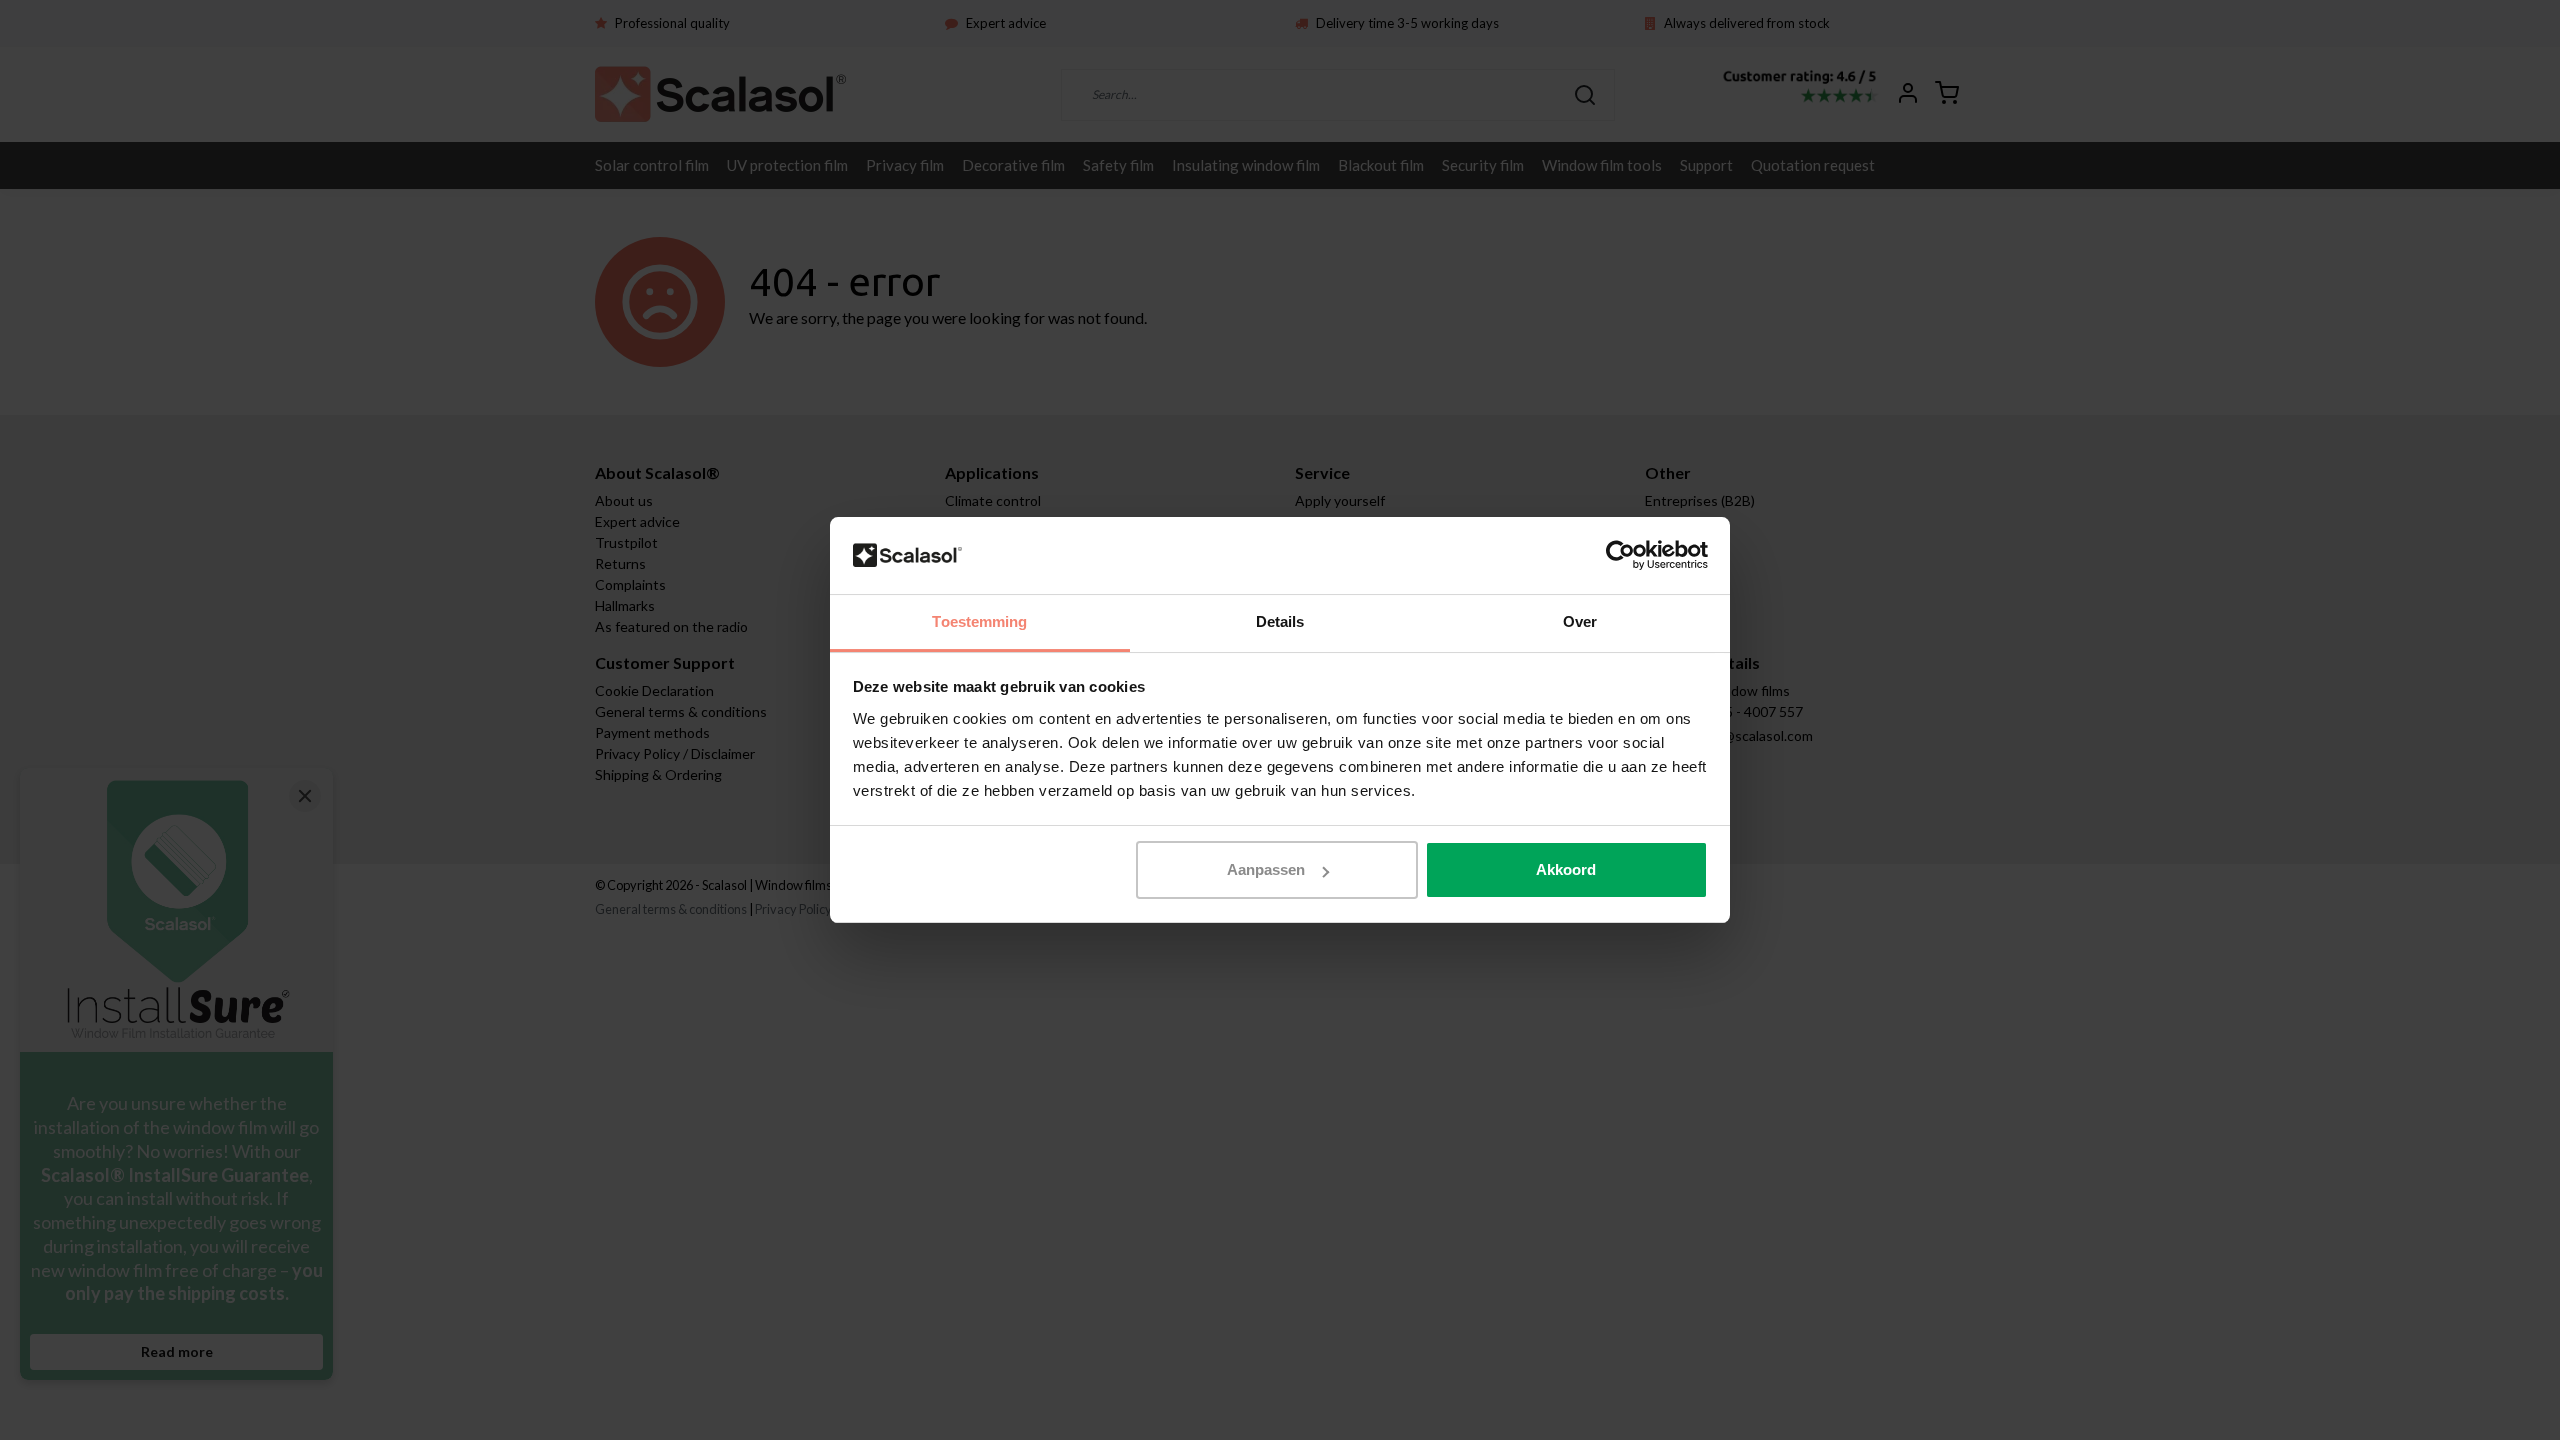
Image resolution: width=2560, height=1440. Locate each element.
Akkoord (1566, 869)
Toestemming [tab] (979, 621)
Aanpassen (1266, 869)
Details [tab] (1280, 621)
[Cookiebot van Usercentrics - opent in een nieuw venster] (1620, 556)
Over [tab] (1580, 621)
